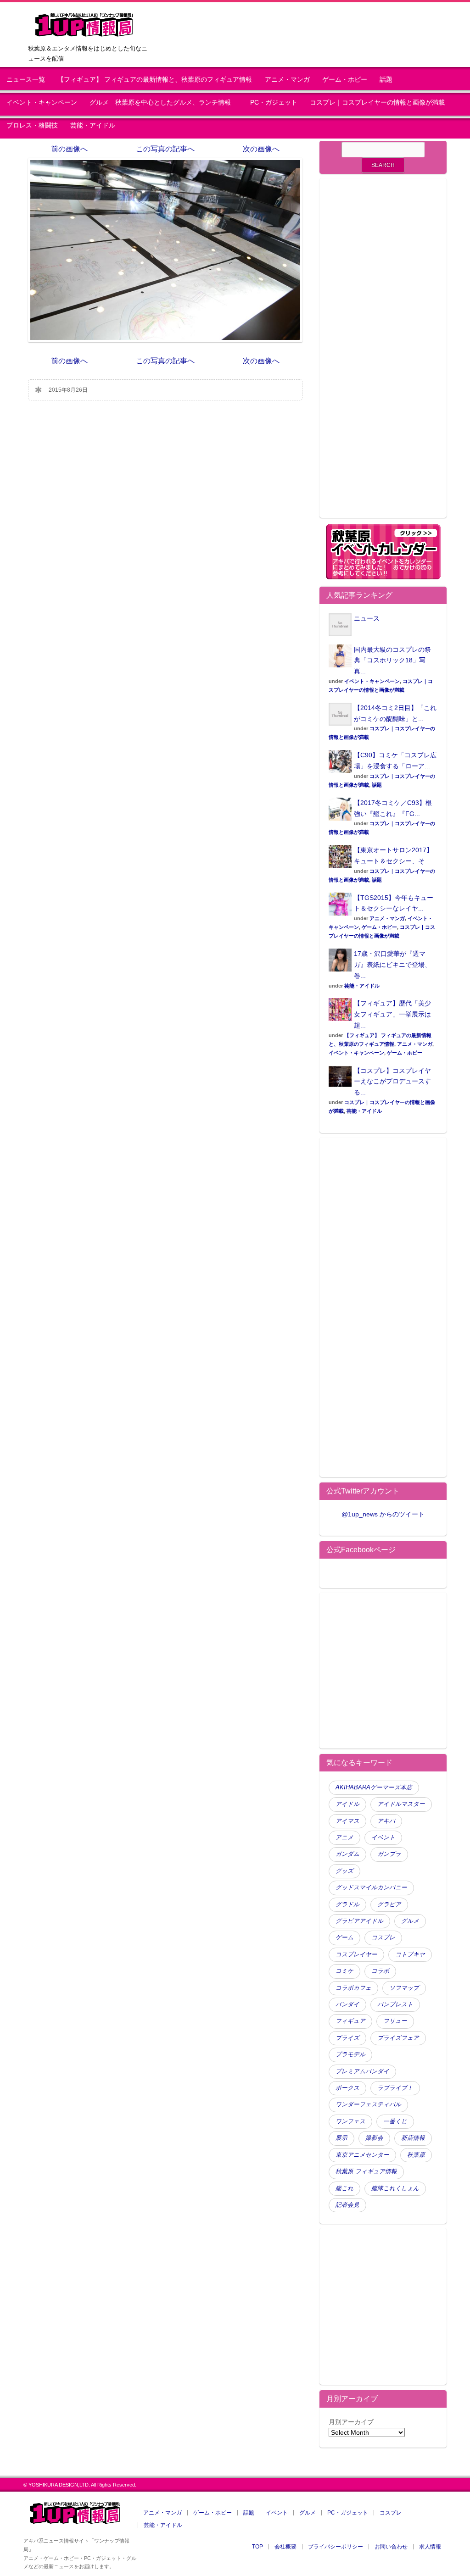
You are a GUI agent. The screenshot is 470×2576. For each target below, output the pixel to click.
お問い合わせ (391, 2547)
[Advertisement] (383, 354)
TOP (257, 2547)
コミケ (344, 1971)
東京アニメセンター (362, 2155)
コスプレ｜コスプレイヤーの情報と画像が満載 (377, 103)
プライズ (347, 2038)
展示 (341, 2138)
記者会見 (347, 2205)
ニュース (367, 618)
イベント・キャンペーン (42, 103)
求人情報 (430, 2547)
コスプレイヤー (356, 1954)
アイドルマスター (401, 1804)
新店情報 (413, 2138)
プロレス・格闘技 (32, 125)
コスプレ (383, 1938)
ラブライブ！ (395, 2088)
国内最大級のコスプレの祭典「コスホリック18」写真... (392, 661)
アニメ (344, 1838)
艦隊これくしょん (395, 2188)
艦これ (344, 2188)
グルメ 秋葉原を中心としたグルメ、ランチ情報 (163, 103)
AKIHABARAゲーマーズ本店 (374, 1788)
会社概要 (285, 2547)
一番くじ (395, 2121)
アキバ (386, 1821)
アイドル (347, 1804)
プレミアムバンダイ (362, 2071)
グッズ (344, 1871)
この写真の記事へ (165, 149)
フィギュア (350, 2021)
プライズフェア (398, 2038)
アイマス (347, 1821)
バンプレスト (395, 2004)
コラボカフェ (353, 1988)
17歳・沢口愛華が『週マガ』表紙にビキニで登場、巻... (392, 965)
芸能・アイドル (93, 125)
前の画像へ (69, 149)
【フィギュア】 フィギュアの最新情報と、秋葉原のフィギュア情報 (155, 80)
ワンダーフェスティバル (368, 2104)
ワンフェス (350, 2121)
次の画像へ (261, 149)
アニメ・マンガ (287, 80)
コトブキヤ (410, 1954)
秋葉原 (416, 2155)
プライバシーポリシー (336, 2547)
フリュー (395, 2021)
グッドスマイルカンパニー (371, 1888)
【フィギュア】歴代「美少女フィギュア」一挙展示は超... (392, 1014)
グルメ (410, 1921)
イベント (383, 1838)
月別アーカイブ (351, 2422)
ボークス (347, 2088)
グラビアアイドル (359, 1921)
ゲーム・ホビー (345, 80)
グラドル (347, 1904)
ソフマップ (404, 1988)
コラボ (380, 1971)
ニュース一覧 (26, 80)
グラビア (389, 1904)
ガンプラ (389, 1854)
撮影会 (374, 2138)
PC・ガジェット (274, 103)
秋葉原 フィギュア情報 (366, 2171)
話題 (386, 80)
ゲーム (344, 1938)
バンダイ (347, 2004)
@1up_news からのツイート (383, 1514)
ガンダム (347, 1854)
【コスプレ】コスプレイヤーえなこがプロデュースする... (392, 1082)
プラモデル (350, 2054)
